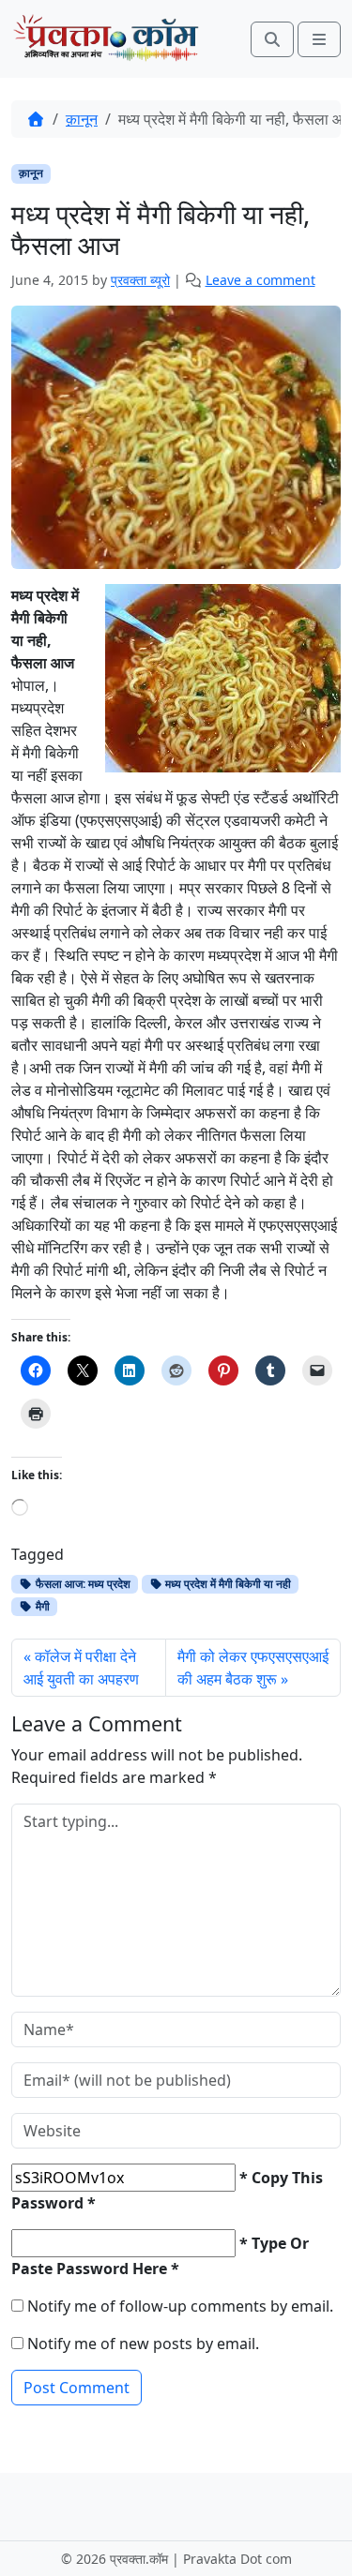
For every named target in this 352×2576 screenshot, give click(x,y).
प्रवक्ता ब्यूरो (140, 280)
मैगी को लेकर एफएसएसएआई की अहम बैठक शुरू (253, 1668)
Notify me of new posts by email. (143, 2344)
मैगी (41, 1606)
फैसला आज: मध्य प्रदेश (82, 1584)
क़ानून (82, 119)
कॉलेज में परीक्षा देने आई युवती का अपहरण (81, 1668)
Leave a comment (260, 280)
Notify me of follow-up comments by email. (180, 2306)
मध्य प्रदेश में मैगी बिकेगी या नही (227, 1584)
